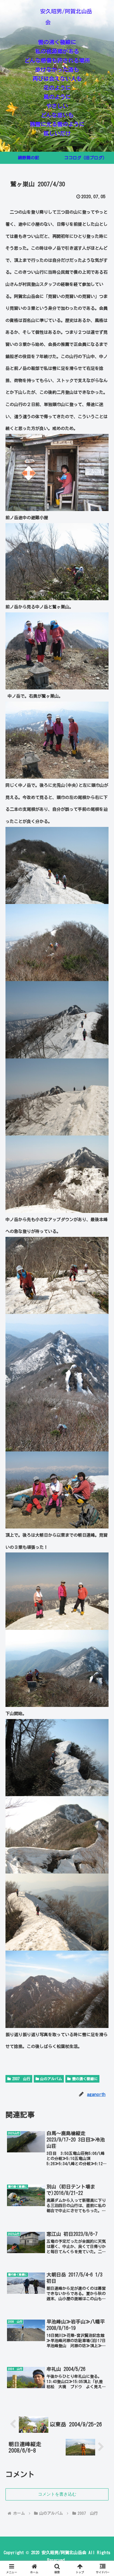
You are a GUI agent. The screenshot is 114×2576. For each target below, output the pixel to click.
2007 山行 (21, 2079)
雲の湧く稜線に (85, 2079)
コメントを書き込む (57, 2494)
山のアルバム (51, 2079)
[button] (102, 1526)
